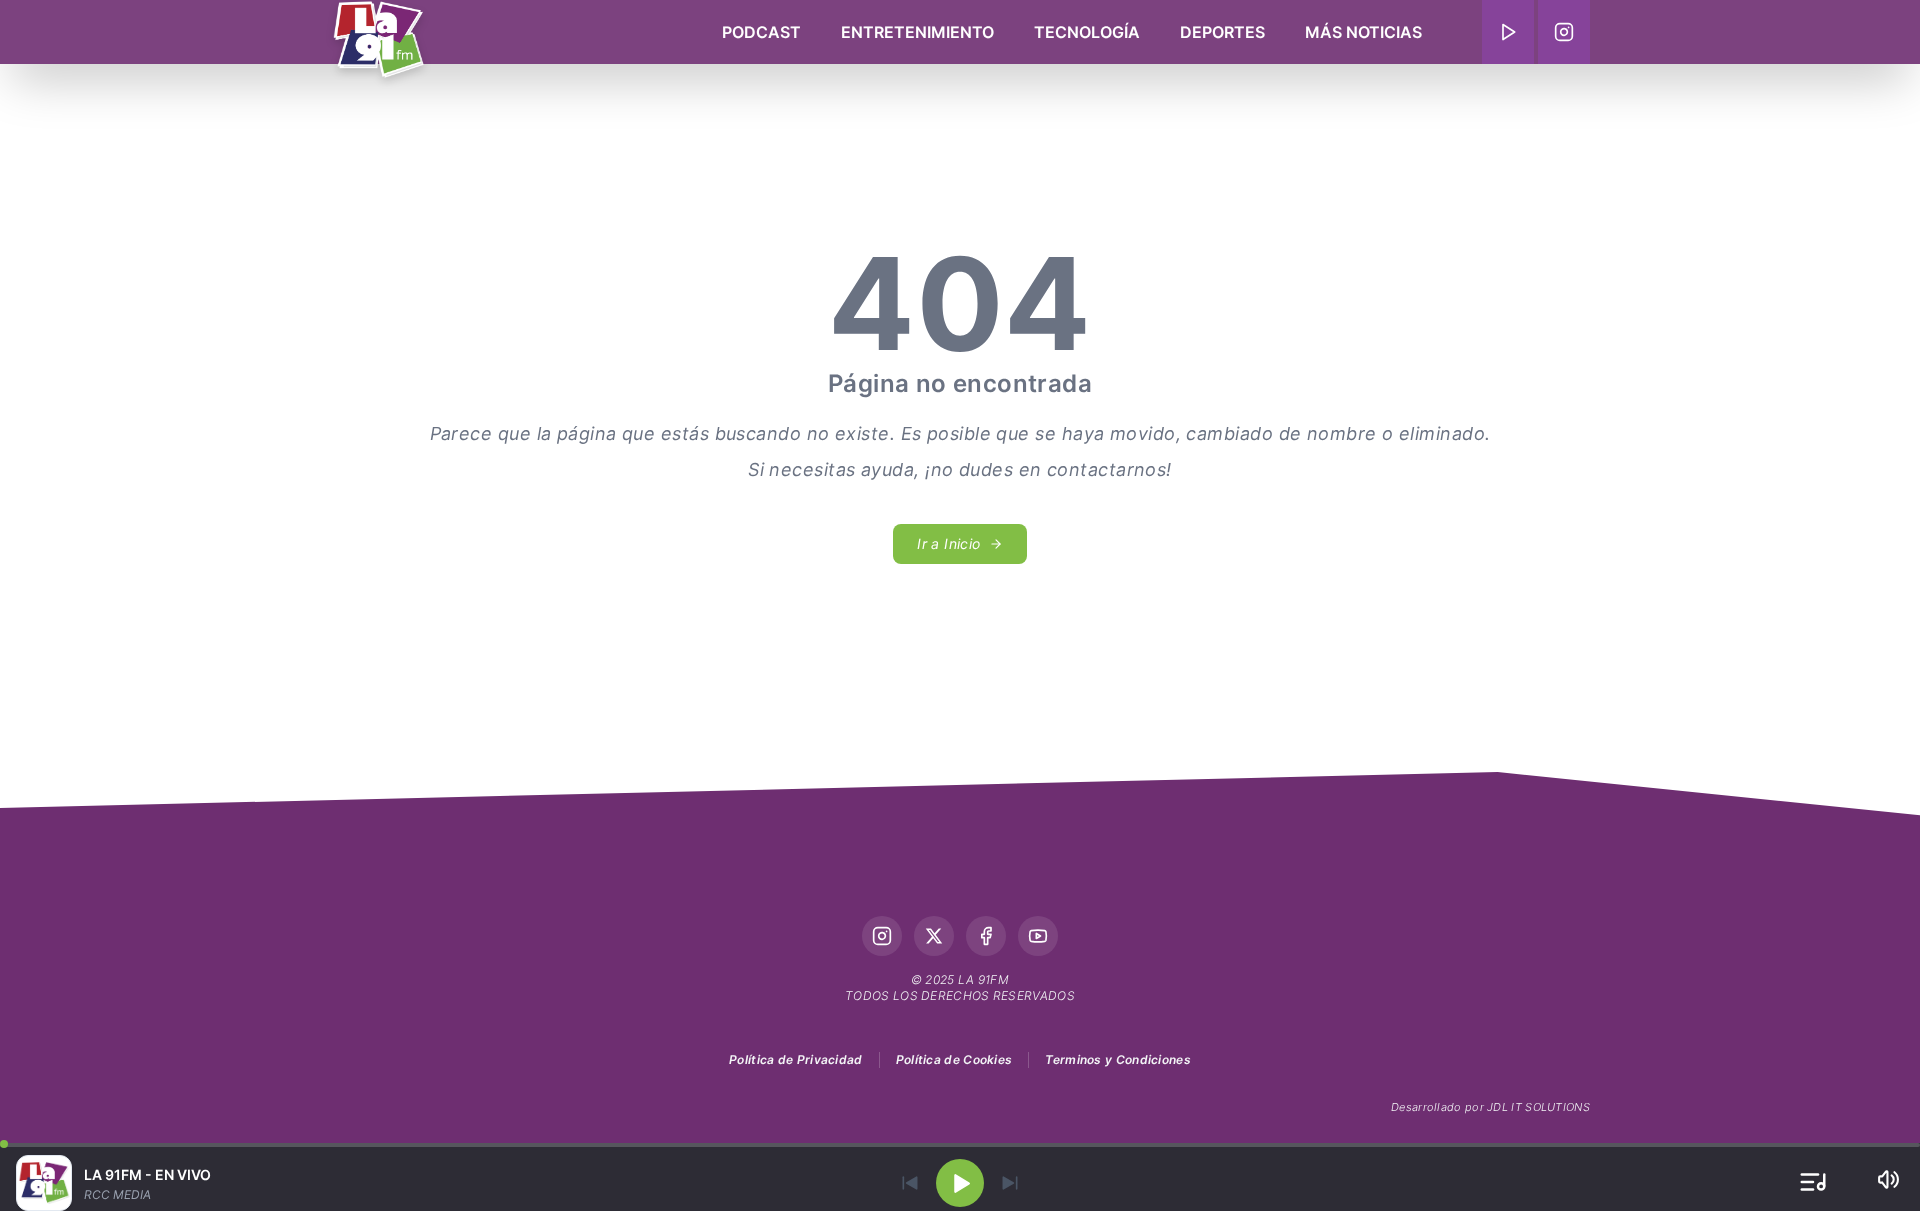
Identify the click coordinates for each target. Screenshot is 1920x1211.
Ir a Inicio (948, 543)
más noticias (1363, 32)
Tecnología (1087, 32)
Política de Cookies (954, 1059)
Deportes (1222, 32)
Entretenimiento (917, 32)
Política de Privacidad (796, 1059)
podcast (761, 32)
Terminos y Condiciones (1118, 1059)
